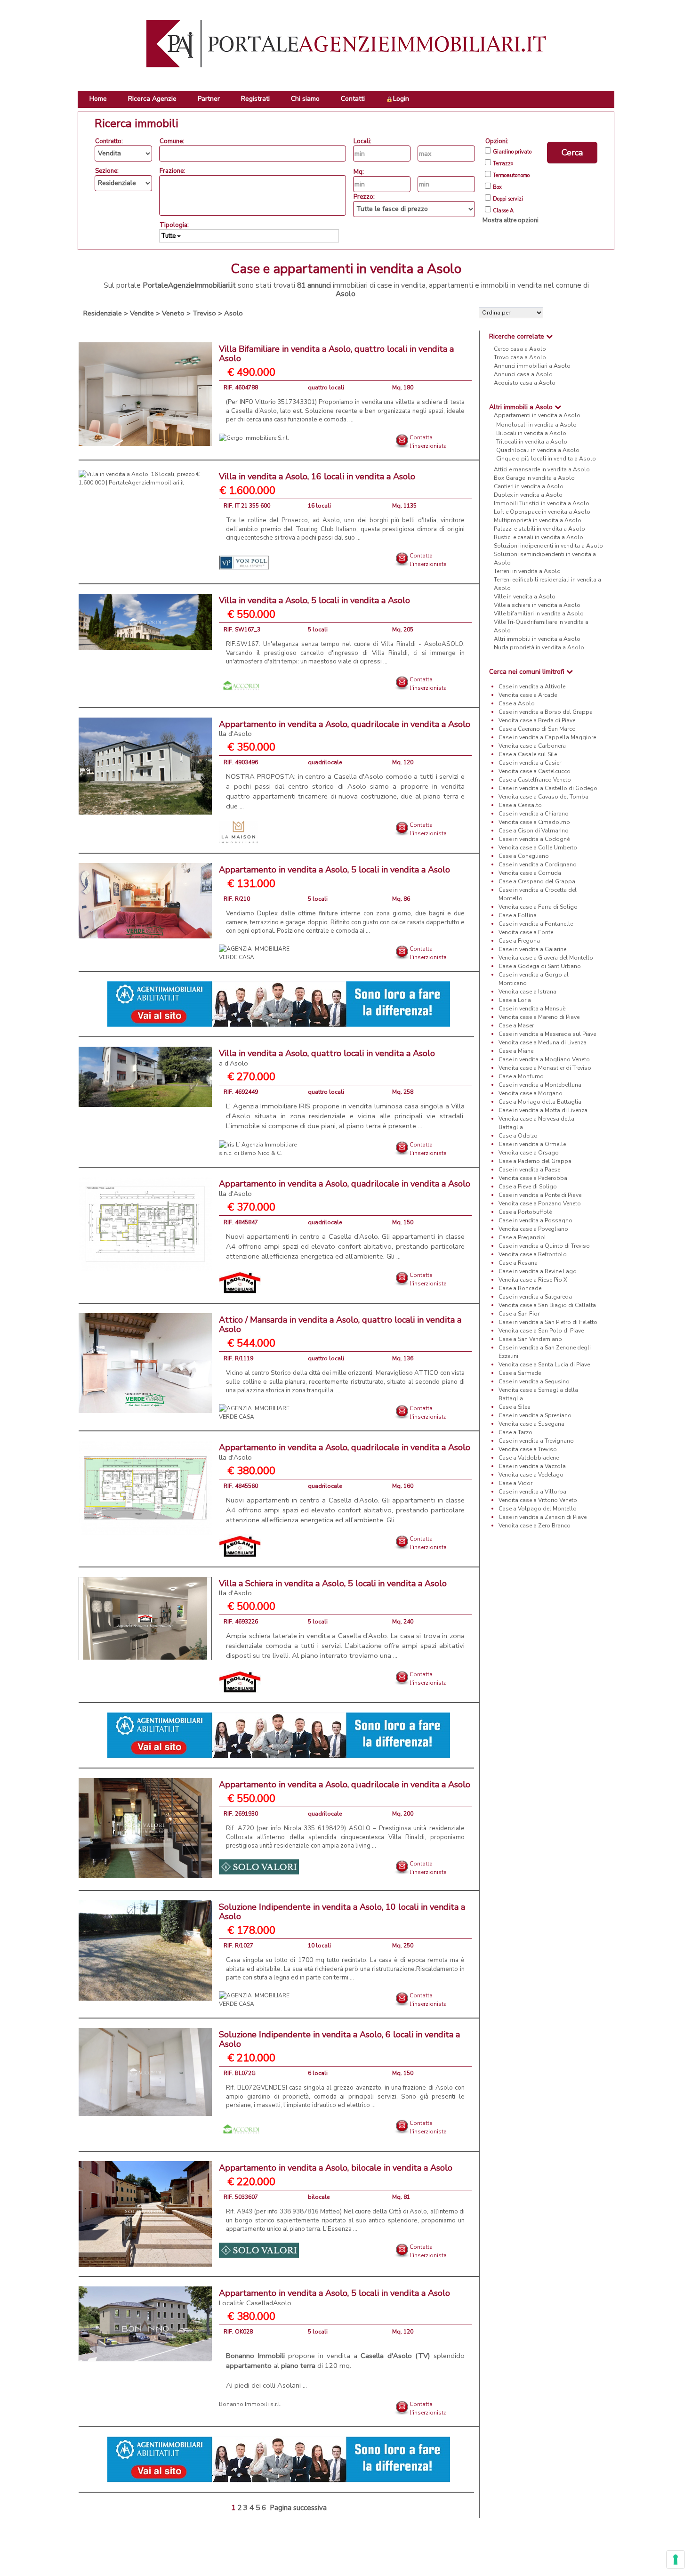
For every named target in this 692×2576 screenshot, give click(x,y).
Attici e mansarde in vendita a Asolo (542, 469)
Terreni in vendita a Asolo (527, 571)
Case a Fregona (519, 941)
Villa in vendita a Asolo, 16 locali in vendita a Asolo (317, 476)
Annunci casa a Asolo (523, 374)
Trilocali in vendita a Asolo (532, 442)
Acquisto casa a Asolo (525, 383)
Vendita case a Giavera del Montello (546, 958)
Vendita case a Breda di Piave (537, 720)
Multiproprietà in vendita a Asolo (538, 520)
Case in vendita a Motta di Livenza (543, 1110)
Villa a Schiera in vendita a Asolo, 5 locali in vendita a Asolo (333, 1588)
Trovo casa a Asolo (520, 357)
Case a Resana (518, 1263)
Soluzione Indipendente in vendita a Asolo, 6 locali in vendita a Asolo (339, 2039)
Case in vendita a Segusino (534, 1381)
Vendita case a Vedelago (531, 1475)
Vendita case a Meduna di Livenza (543, 1042)
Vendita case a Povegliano (533, 1229)
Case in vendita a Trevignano (536, 1441)
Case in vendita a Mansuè (532, 1009)
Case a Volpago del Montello (538, 1509)
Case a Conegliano (524, 856)
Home (98, 99)
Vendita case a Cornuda (530, 873)
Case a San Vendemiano (530, 1339)
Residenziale (103, 313)
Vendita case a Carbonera (532, 746)
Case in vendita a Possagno (535, 1220)
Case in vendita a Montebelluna (540, 1085)
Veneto (173, 313)
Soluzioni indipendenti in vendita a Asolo (548, 546)
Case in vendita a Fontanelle (536, 924)
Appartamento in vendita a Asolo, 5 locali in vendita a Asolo (334, 870)
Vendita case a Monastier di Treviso (545, 1068)
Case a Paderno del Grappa (535, 1161)
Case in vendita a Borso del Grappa (546, 712)
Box (497, 187)
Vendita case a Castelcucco (535, 771)
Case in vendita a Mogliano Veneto (544, 1059)
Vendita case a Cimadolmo (534, 822)
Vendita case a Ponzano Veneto (540, 1203)
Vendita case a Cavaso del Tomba (543, 797)
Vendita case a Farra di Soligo (538, 907)
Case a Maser (516, 1026)
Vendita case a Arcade (528, 695)
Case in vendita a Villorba (532, 1492)
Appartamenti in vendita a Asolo (537, 415)
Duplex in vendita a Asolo (528, 495)
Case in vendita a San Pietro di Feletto (548, 1322)
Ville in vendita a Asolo (525, 597)
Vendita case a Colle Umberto (538, 848)
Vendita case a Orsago (529, 1153)
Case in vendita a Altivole (532, 686)
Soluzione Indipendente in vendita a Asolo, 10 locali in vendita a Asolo (342, 1912)
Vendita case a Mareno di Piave (539, 1017)
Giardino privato (512, 152)
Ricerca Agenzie (152, 99)
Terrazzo (503, 164)
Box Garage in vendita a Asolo (534, 478)
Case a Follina (518, 915)
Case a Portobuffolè (525, 1212)
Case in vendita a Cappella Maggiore (547, 737)
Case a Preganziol (522, 1237)
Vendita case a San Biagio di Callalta (547, 1305)
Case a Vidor (515, 1483)
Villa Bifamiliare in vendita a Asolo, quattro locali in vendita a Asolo (336, 354)
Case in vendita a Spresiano (535, 1415)
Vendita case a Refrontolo (533, 1254)
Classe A (503, 211)
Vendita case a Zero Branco (535, 1526)
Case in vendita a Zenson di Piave (543, 1517)
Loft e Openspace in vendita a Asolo (542, 512)
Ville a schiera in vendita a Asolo (537, 605)
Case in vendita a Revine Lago (538, 1271)
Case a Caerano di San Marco (537, 729)
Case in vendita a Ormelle (532, 1144)
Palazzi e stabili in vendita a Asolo (539, 529)
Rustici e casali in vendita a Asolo (539, 537)
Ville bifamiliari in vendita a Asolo (539, 614)
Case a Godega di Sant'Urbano (540, 966)
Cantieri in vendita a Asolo (529, 486)
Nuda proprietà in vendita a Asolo (539, 647)
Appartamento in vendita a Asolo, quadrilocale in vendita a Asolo (345, 729)
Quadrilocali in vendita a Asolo (538, 450)
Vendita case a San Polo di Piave (541, 1331)
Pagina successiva (298, 2508)
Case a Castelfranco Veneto (535, 780)
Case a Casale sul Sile (528, 754)
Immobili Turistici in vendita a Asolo (542, 503)
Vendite (142, 313)
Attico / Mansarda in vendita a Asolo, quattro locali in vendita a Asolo (340, 1324)
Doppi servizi (508, 199)
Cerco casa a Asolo (520, 349)
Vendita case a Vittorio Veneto (538, 1500)
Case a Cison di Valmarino (534, 831)
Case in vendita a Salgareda (535, 1297)
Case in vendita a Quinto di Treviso (544, 1246)
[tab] (547, 336)
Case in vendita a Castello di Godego (548, 788)
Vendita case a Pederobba (533, 1178)
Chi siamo (305, 99)
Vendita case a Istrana (527, 992)
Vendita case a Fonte (526, 932)
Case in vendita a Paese (529, 1170)
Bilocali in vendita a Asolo (531, 433)
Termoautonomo (511, 176)
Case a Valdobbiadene (529, 1458)
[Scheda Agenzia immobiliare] (254, 437)
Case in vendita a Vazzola (532, 1466)
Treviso (204, 313)
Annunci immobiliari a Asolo (532, 366)
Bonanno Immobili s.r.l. (250, 2404)
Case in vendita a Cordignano (538, 864)
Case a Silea (515, 1407)
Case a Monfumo (521, 1076)
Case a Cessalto (520, 805)
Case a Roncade (520, 1288)
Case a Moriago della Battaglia (540, 1102)
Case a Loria (515, 1000)
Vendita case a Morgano (531, 1093)
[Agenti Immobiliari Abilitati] (279, 1004)
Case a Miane (516, 1051)
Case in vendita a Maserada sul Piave (547, 1034)
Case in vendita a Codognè (534, 839)
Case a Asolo (517, 703)
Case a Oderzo (518, 1136)
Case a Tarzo (515, 1432)
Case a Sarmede (520, 1373)
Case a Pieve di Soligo (528, 1187)
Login (401, 99)
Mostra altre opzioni (511, 220)
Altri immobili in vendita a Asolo (537, 639)
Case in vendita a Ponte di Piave (540, 1195)
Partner (209, 99)
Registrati (255, 99)
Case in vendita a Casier (530, 763)
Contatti (353, 99)
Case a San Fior (519, 1314)
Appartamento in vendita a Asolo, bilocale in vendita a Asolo (336, 2168)
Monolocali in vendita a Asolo (536, 425)
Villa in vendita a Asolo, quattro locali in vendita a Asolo (327, 1058)
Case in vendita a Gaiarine (532, 949)
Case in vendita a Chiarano (534, 814)
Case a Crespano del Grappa (537, 881)
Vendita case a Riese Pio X (533, 1280)
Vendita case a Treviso (528, 1449)
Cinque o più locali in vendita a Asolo (546, 459)
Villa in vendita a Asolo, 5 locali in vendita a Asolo (314, 600)
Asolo (233, 313)
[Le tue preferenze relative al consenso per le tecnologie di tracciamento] (676, 2560)
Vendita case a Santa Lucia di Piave (544, 1365)
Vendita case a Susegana (531, 1424)
